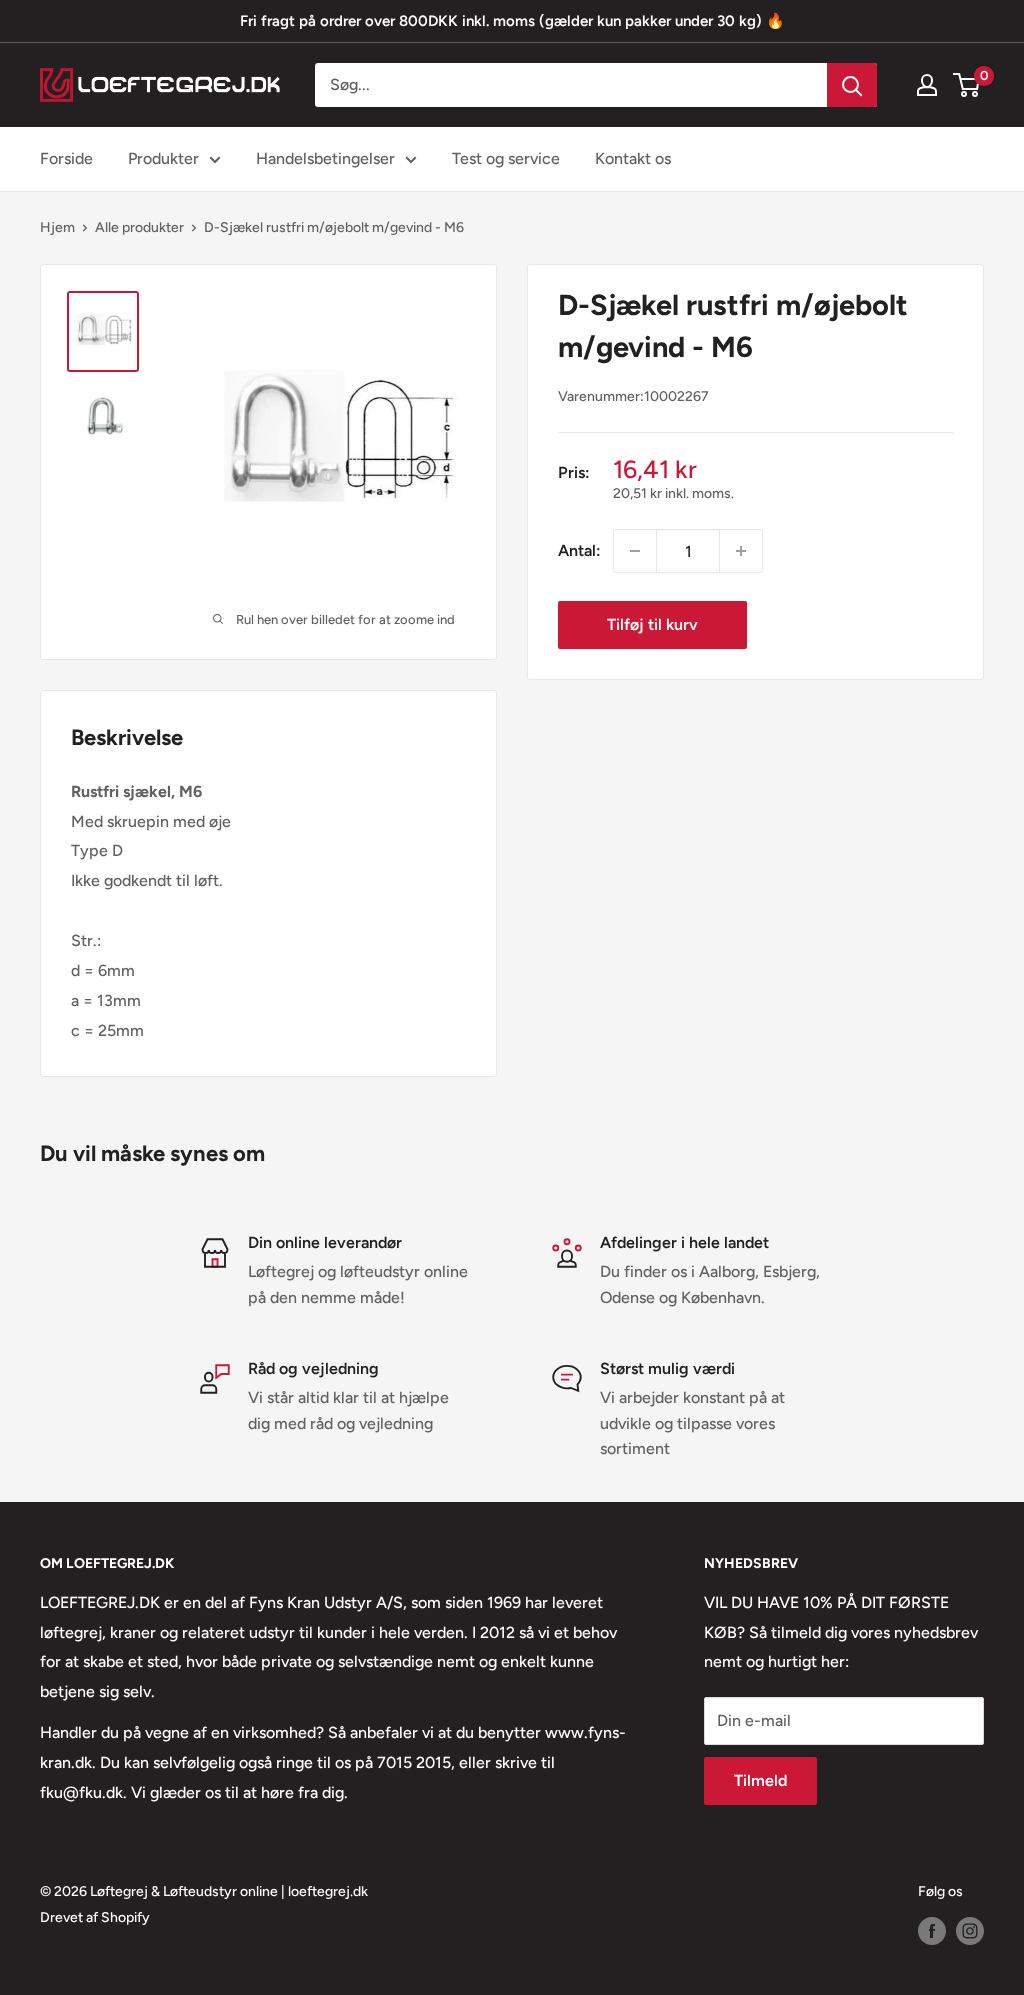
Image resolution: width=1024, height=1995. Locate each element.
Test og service (506, 158)
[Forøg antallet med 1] (741, 551)
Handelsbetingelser (325, 158)
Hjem (57, 227)
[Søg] (852, 85)
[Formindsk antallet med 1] (635, 551)
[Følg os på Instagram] (970, 1931)
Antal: (579, 550)
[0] (967, 85)
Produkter (163, 158)
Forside (66, 158)
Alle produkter (139, 227)
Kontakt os (633, 158)
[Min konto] (927, 85)
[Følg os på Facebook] (932, 1931)
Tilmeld (760, 1780)
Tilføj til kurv (652, 624)
